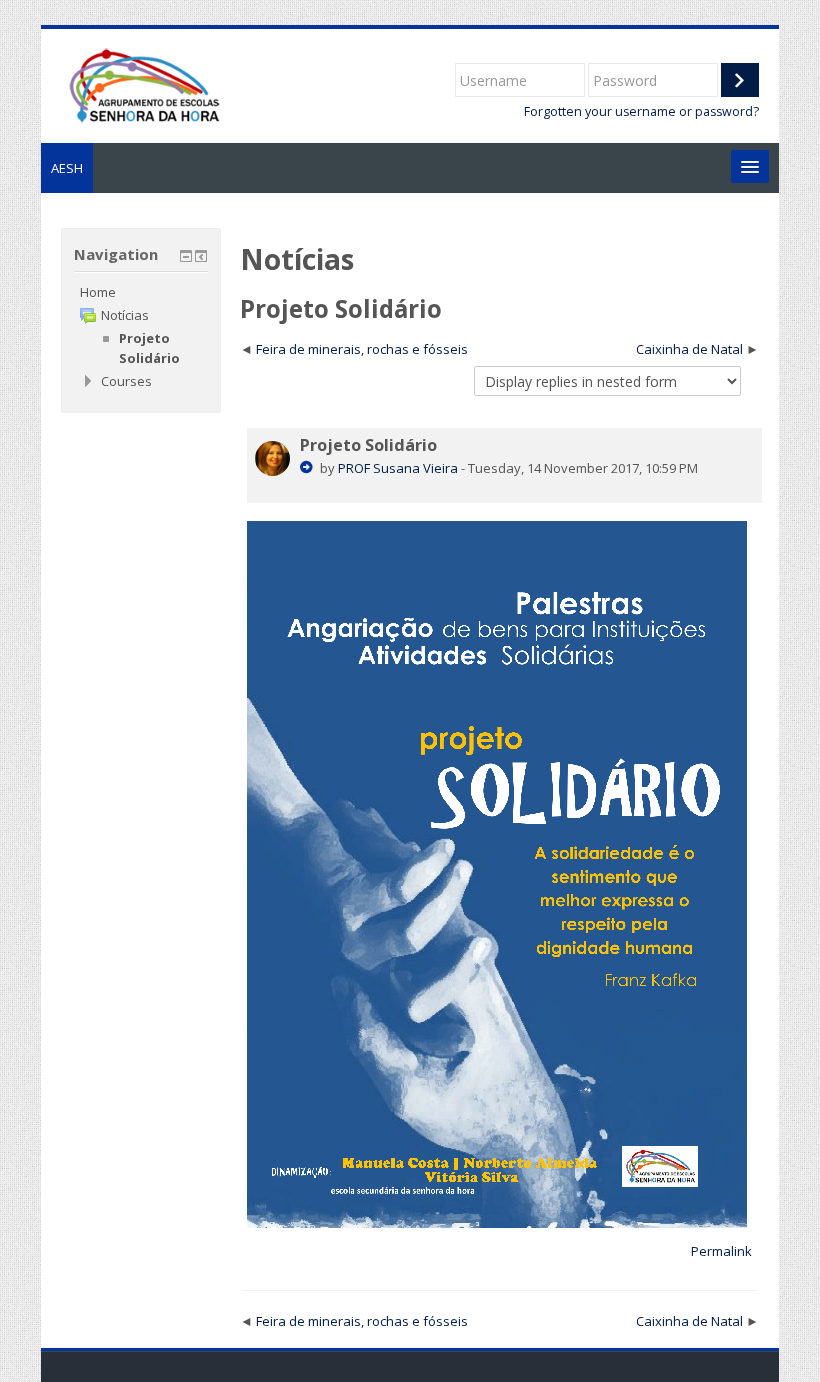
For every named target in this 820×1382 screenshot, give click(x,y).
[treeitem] (141, 292)
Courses (126, 381)
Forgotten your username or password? (641, 111)
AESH (67, 168)
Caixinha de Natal (689, 349)
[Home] (143, 84)
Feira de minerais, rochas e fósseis (362, 349)
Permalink (721, 1251)
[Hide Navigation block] (186, 256)
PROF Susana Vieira (398, 468)
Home (98, 292)
